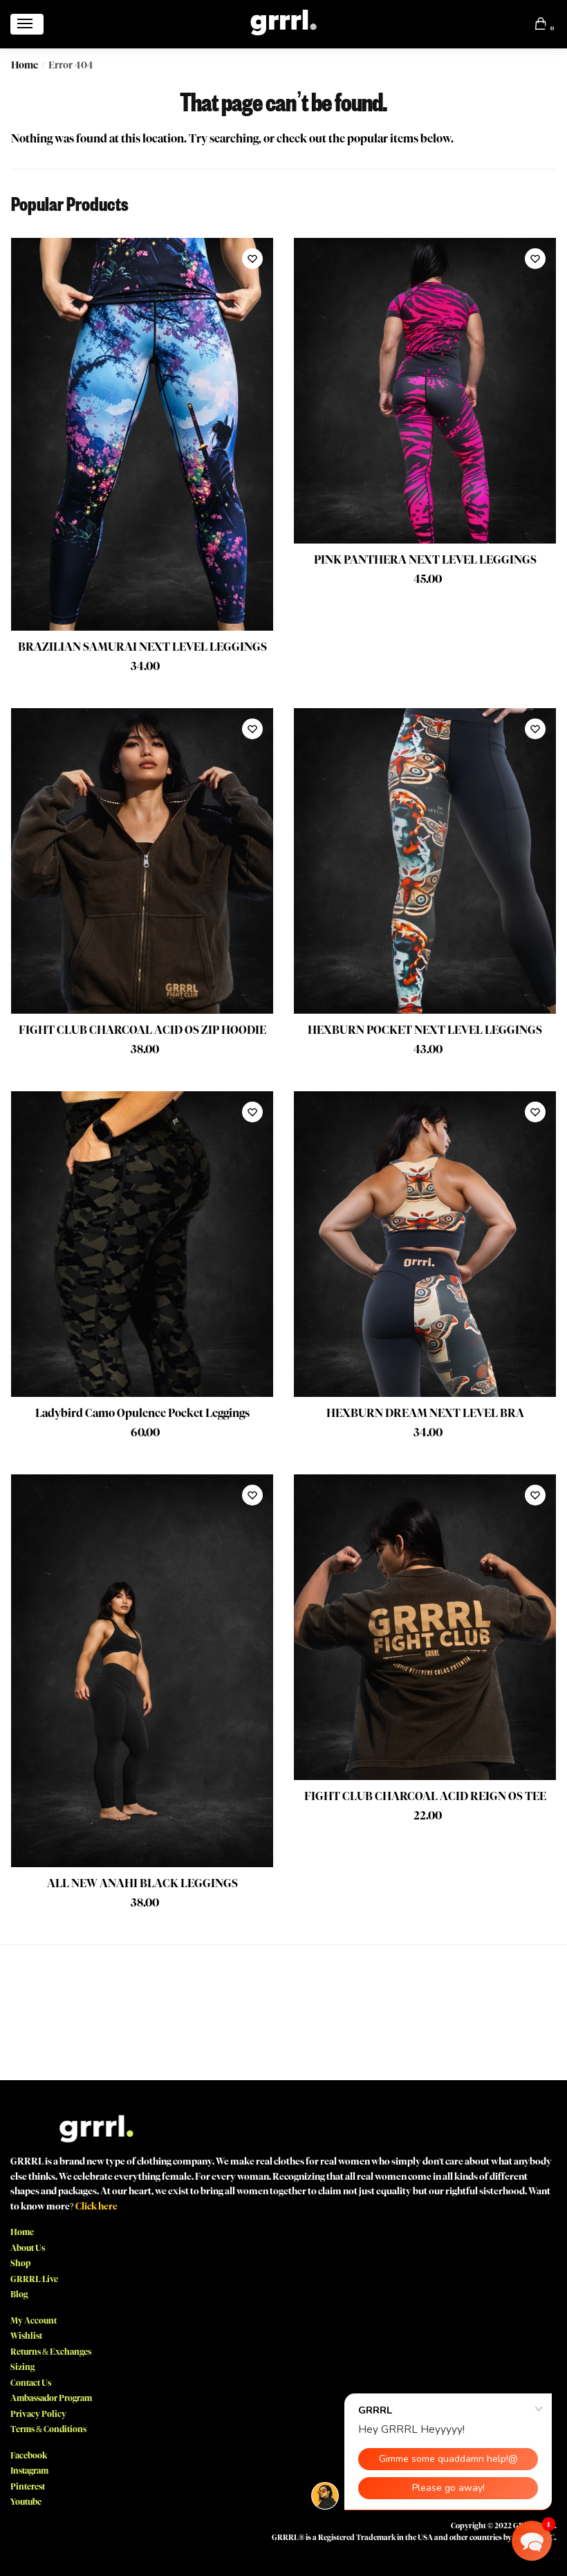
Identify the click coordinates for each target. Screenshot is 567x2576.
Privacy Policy (38, 2414)
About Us (28, 2248)
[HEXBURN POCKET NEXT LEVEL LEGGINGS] (425, 861)
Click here (96, 2206)
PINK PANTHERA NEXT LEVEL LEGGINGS (425, 560)
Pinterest (28, 2486)
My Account (34, 2320)
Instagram (29, 2471)
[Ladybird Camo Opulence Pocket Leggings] (142, 1244)
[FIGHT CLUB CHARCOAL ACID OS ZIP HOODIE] (142, 861)
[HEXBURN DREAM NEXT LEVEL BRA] (425, 1244)
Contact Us (31, 2383)
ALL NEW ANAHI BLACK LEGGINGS (142, 1883)
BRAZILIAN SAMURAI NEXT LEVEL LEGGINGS (142, 647)
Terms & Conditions (48, 2429)
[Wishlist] (252, 259)
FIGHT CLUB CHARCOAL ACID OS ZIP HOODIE (142, 1030)
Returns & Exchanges (51, 2352)
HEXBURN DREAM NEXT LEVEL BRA (425, 1413)
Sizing (22, 2367)
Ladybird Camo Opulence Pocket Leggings (142, 1413)
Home (25, 65)
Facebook (29, 2455)
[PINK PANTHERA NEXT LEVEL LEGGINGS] (425, 391)
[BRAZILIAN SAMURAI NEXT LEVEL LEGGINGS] (142, 435)
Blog (19, 2294)
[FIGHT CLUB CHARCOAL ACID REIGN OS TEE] (425, 1627)
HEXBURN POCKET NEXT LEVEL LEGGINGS (425, 1030)
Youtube (26, 2502)
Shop (20, 2263)
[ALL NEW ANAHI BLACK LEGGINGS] (142, 1671)
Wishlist (26, 2336)
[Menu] (27, 24)
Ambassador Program (51, 2398)
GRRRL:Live (34, 2279)
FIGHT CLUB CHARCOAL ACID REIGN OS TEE (425, 1796)
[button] (532, 2541)
